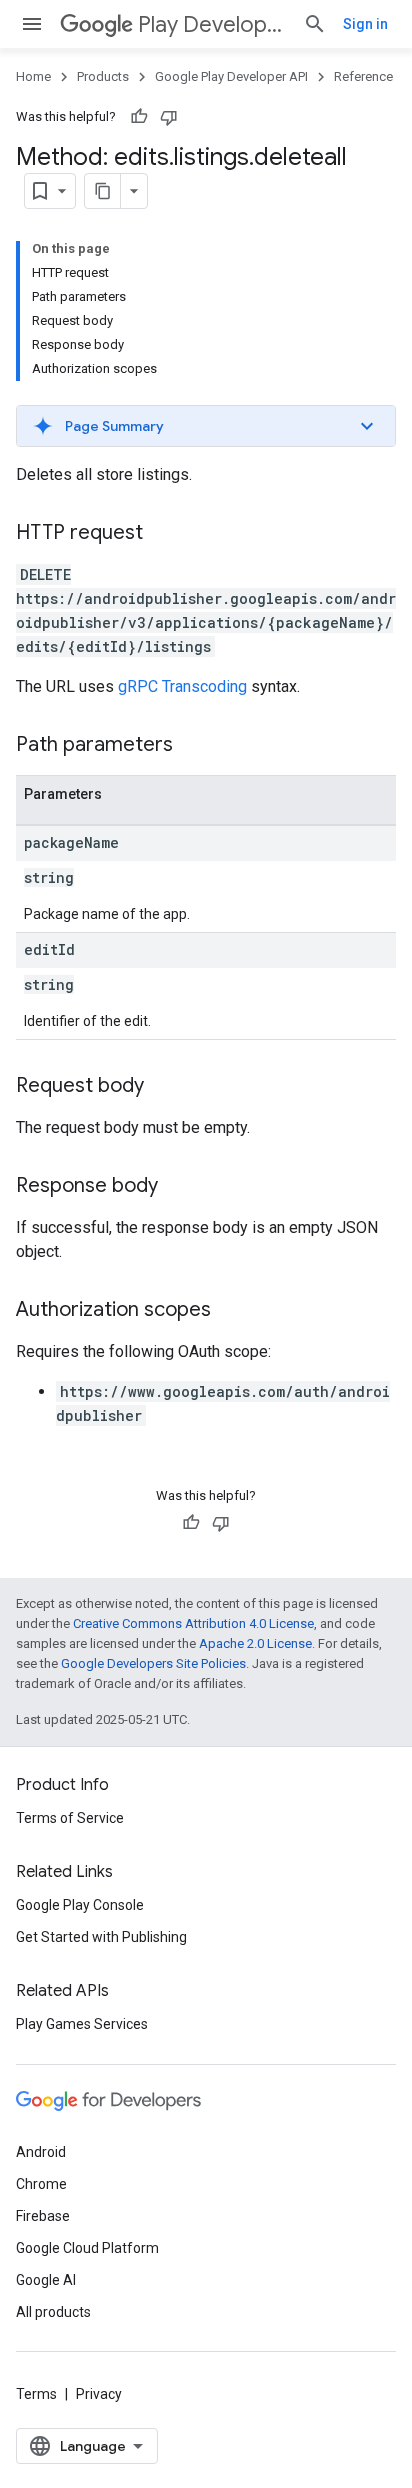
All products (53, 2312)
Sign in (365, 24)
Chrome (41, 2184)
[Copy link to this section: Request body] (164, 1087)
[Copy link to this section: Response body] (178, 1187)
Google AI (46, 2280)
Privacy (99, 2394)
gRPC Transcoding (182, 686)
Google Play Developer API (231, 76)
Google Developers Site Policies (153, 1663)
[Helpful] (139, 117)
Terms (36, 2394)
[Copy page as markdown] (103, 191)
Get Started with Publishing (101, 1937)
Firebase (43, 2216)
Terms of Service (70, 1818)
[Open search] (315, 24)
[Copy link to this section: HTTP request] (163, 534)
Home (33, 76)
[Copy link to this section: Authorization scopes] (231, 1311)
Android (41, 2152)
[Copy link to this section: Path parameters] (193, 746)
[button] (206, 426)
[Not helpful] (169, 117)
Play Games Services (82, 2024)
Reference (363, 76)
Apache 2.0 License (255, 1643)
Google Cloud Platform (87, 2248)
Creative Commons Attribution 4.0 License (193, 1623)
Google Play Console (80, 1905)
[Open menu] (32, 24)
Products (103, 76)
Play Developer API (212, 24)
